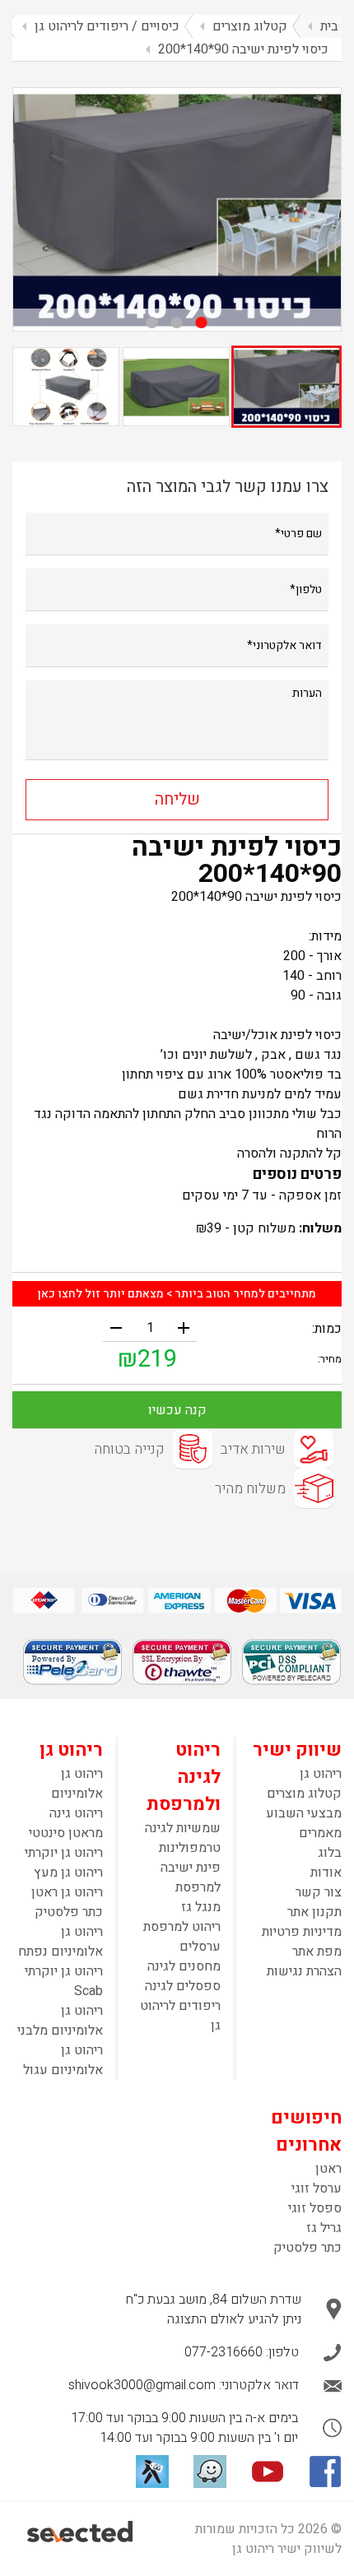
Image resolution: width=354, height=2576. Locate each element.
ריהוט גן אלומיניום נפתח (61, 1942)
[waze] (210, 2472)
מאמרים (320, 1833)
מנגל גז (201, 1907)
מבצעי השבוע (304, 1813)
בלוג (330, 1853)
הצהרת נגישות (304, 1971)
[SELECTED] (81, 2532)
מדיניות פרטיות (302, 1932)
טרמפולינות (190, 1848)
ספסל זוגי (315, 2208)
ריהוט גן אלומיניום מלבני (60, 2021)
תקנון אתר (314, 1912)
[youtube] (268, 2472)
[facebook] (325, 2472)
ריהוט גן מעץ (68, 1873)
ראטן (328, 2169)
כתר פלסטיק (307, 2248)
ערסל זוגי (317, 2188)
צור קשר (319, 1892)
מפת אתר (317, 1952)
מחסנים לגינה (184, 1966)
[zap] (152, 2472)
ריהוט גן (321, 1774)
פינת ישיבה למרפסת (191, 1877)
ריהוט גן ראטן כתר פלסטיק (67, 1902)
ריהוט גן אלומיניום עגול (63, 2060)
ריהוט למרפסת (182, 1927)
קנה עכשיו (177, 1410)
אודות (326, 1873)
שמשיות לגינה (183, 1828)
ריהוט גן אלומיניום (77, 1784)
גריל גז (324, 2228)
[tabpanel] (177, 209)
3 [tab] (152, 323)
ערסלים (200, 1947)
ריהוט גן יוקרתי (64, 1853)
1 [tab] (202, 323)
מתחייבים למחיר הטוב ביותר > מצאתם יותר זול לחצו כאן (177, 1294)
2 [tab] (177, 323)
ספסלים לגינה (183, 1986)
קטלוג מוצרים (304, 1794)
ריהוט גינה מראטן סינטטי (66, 1823)
